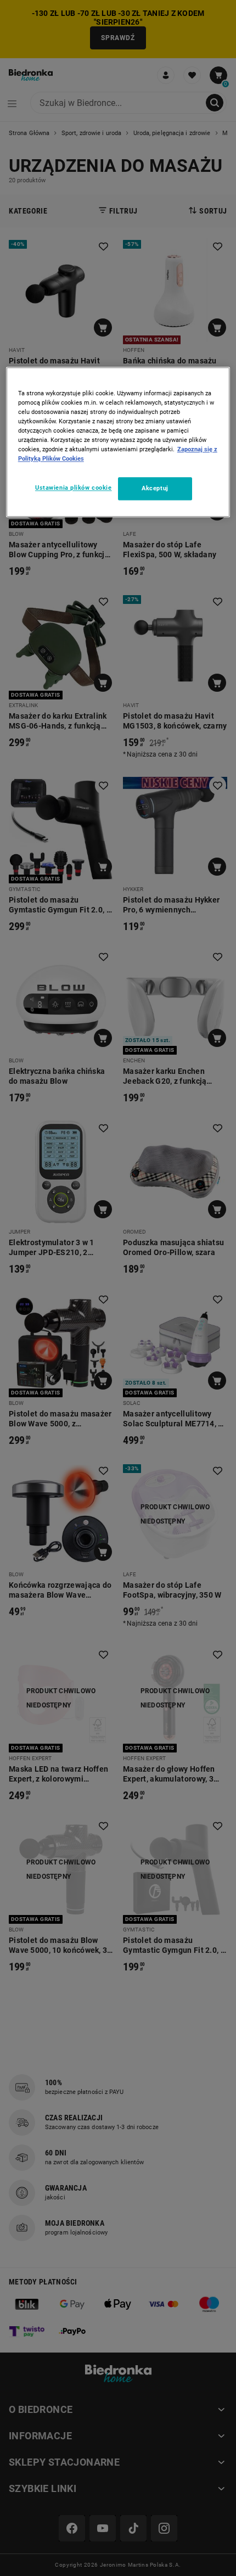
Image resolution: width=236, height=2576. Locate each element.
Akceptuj (155, 489)
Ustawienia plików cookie (74, 488)
